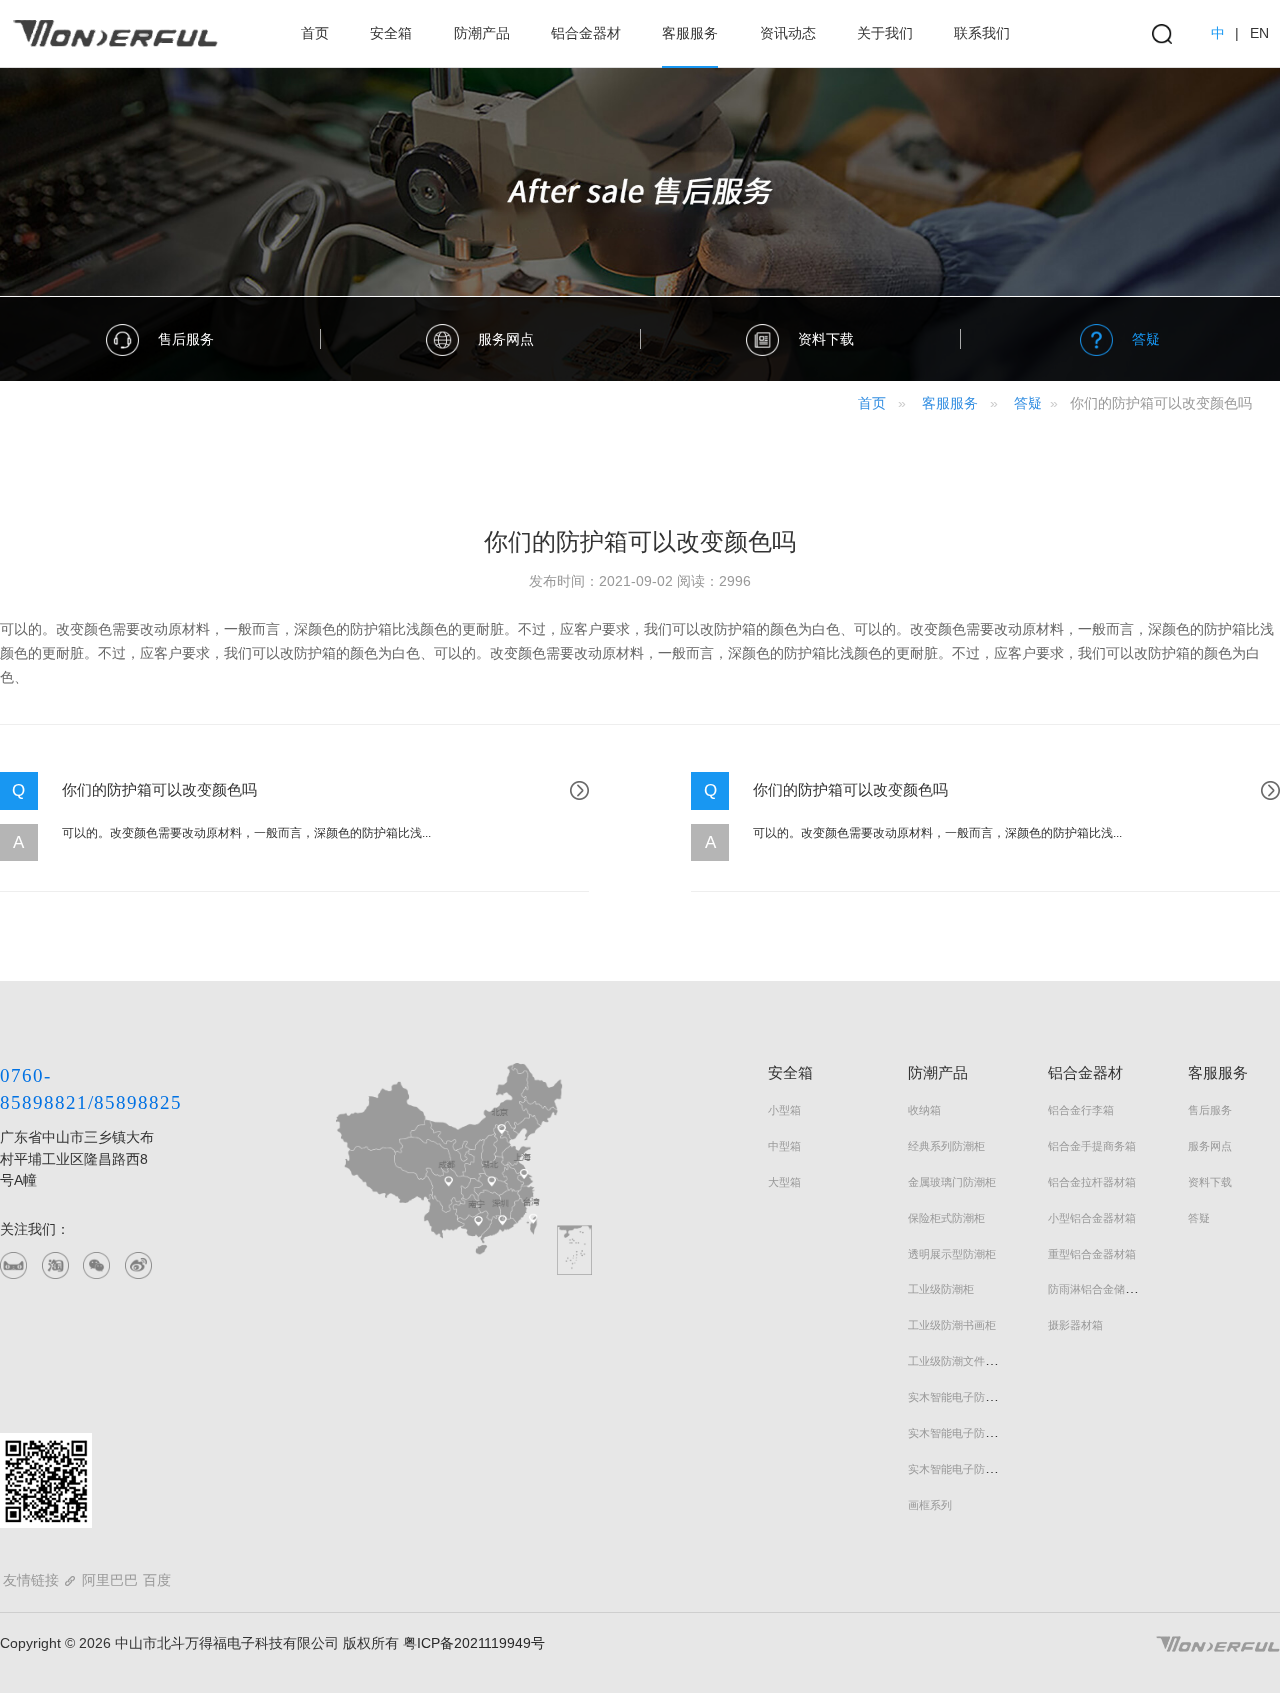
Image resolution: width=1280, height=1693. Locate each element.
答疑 (1028, 403)
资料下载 (1210, 1182)
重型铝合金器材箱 (1092, 1254)
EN (1259, 33)
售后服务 (1210, 1110)
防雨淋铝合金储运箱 (1097, 1289)
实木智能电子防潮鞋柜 (963, 1433)
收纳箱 (924, 1110)
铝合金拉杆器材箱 (1092, 1182)
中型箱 (784, 1146)
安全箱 (391, 33)
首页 (315, 33)
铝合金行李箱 (1081, 1110)
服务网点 (1210, 1146)
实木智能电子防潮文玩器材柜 (979, 1469)
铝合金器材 (586, 33)
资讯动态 (788, 33)
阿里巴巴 (110, 1580)
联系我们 (982, 33)
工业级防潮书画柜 (952, 1325)
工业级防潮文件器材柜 (963, 1361)
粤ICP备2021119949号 (472, 1643)
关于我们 (885, 33)
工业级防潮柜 (941, 1289)
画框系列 (930, 1505)
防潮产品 (482, 33)
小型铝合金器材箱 (1092, 1218)
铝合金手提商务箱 (1092, 1146)
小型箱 (784, 1110)
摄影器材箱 (1075, 1325)
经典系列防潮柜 (946, 1146)
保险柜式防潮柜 (946, 1218)
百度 (157, 1580)
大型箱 (784, 1182)
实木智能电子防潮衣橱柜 (968, 1397)
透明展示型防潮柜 (952, 1254)
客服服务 (690, 33)
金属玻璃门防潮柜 (952, 1182)
